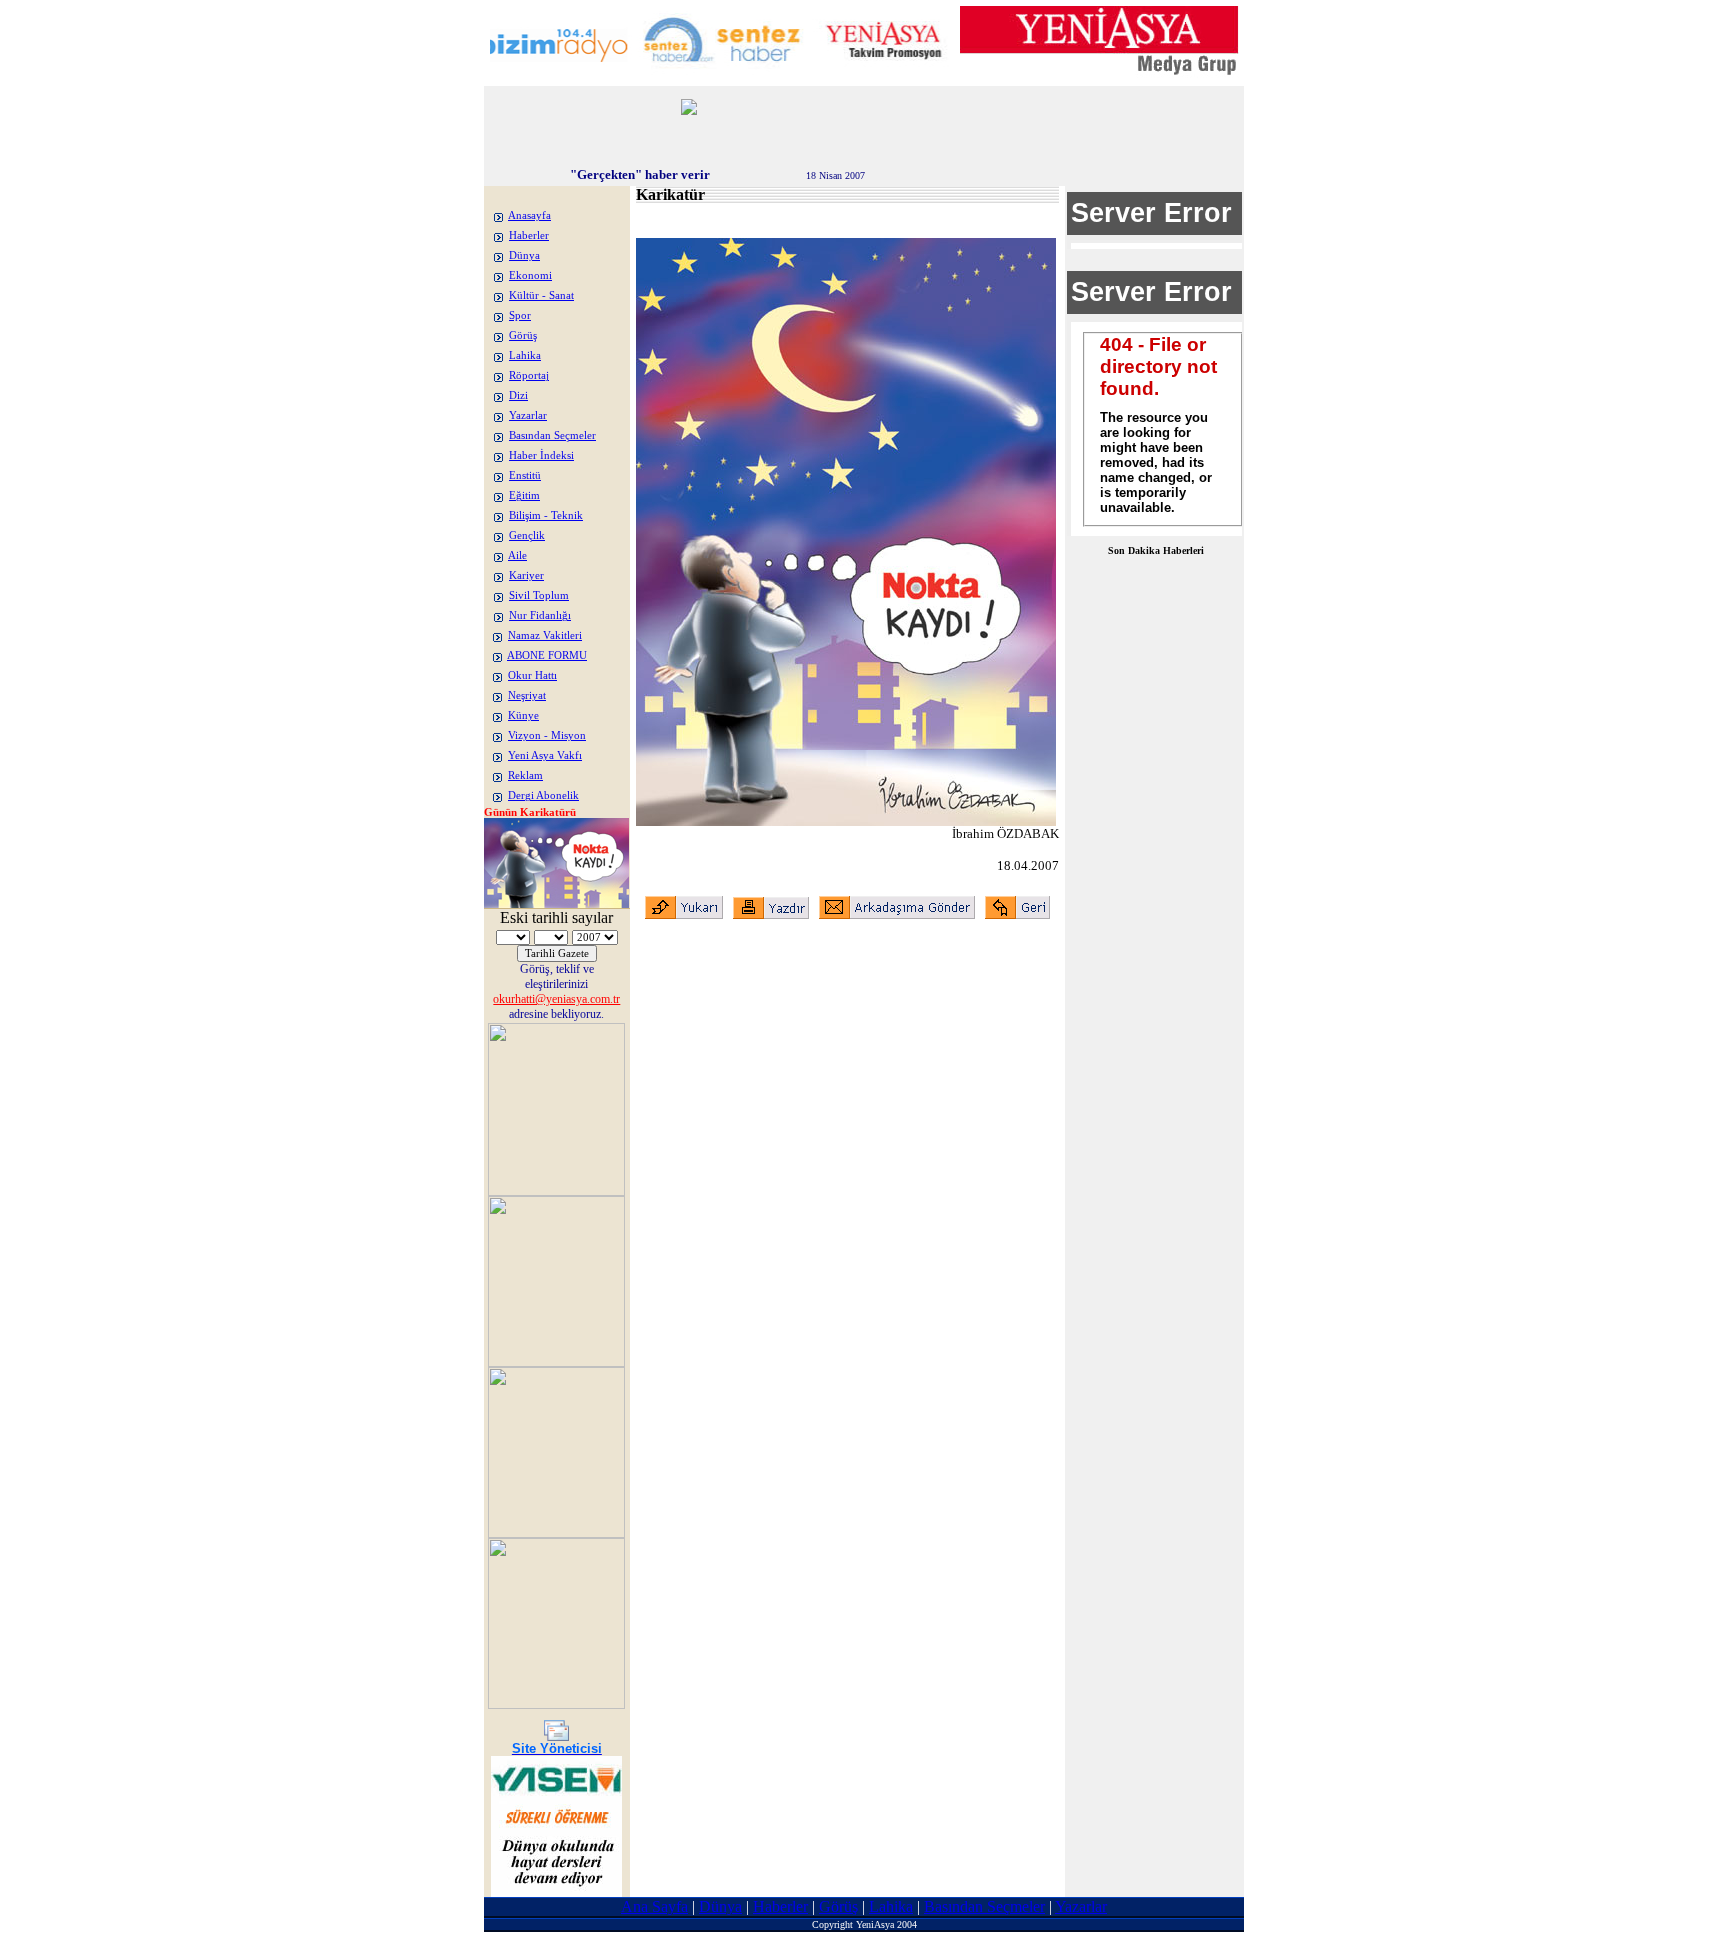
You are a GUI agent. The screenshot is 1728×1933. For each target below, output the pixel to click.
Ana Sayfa (654, 1906)
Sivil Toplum (539, 595)
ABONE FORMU (547, 655)
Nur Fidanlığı (540, 615)
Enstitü (525, 475)
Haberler (529, 235)
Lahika (525, 355)
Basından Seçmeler (552, 435)
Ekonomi (530, 275)
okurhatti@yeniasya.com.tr (556, 999)
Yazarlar (528, 415)
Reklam (525, 775)
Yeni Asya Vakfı (545, 755)
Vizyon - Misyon (547, 735)
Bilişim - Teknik (546, 515)
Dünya (524, 255)
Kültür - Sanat (541, 295)
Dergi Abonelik (543, 795)
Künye (523, 715)
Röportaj (529, 375)
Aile (517, 555)
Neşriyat (527, 695)
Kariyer (526, 575)
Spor (520, 315)
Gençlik (527, 535)
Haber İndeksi (541, 455)
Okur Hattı (532, 675)
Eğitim (524, 495)
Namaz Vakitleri (545, 635)
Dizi (518, 395)
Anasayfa (529, 215)
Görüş (523, 335)
